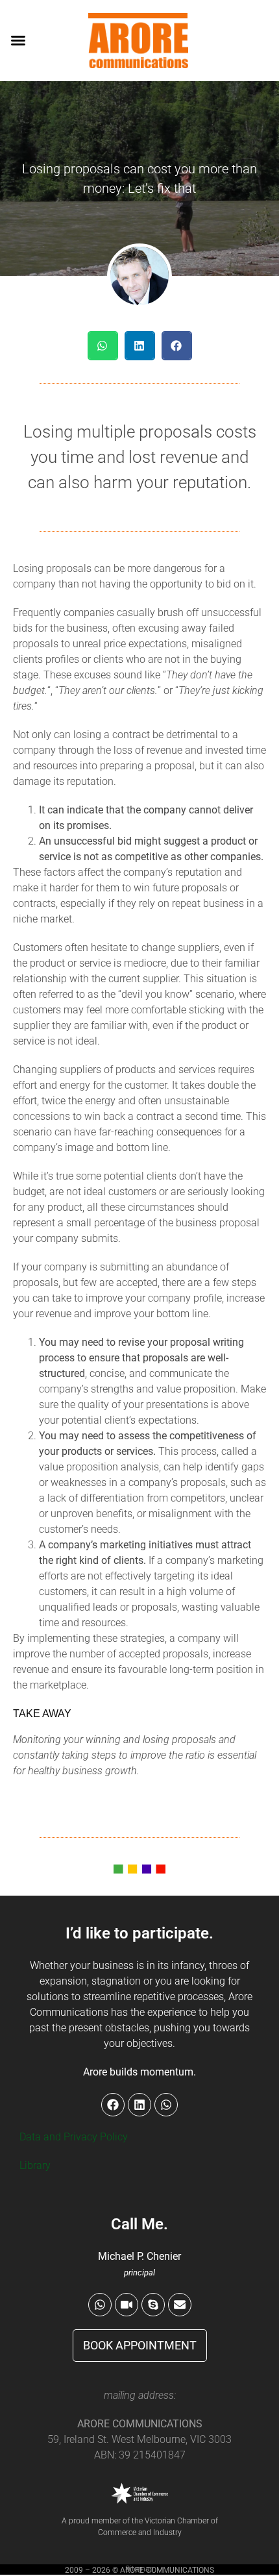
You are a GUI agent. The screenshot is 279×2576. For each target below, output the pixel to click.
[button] (18, 40)
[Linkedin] (139, 2105)
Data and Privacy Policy (74, 2137)
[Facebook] (113, 2105)
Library (35, 2165)
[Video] (127, 2305)
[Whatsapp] (100, 2305)
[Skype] (153, 2305)
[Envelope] (180, 2305)
